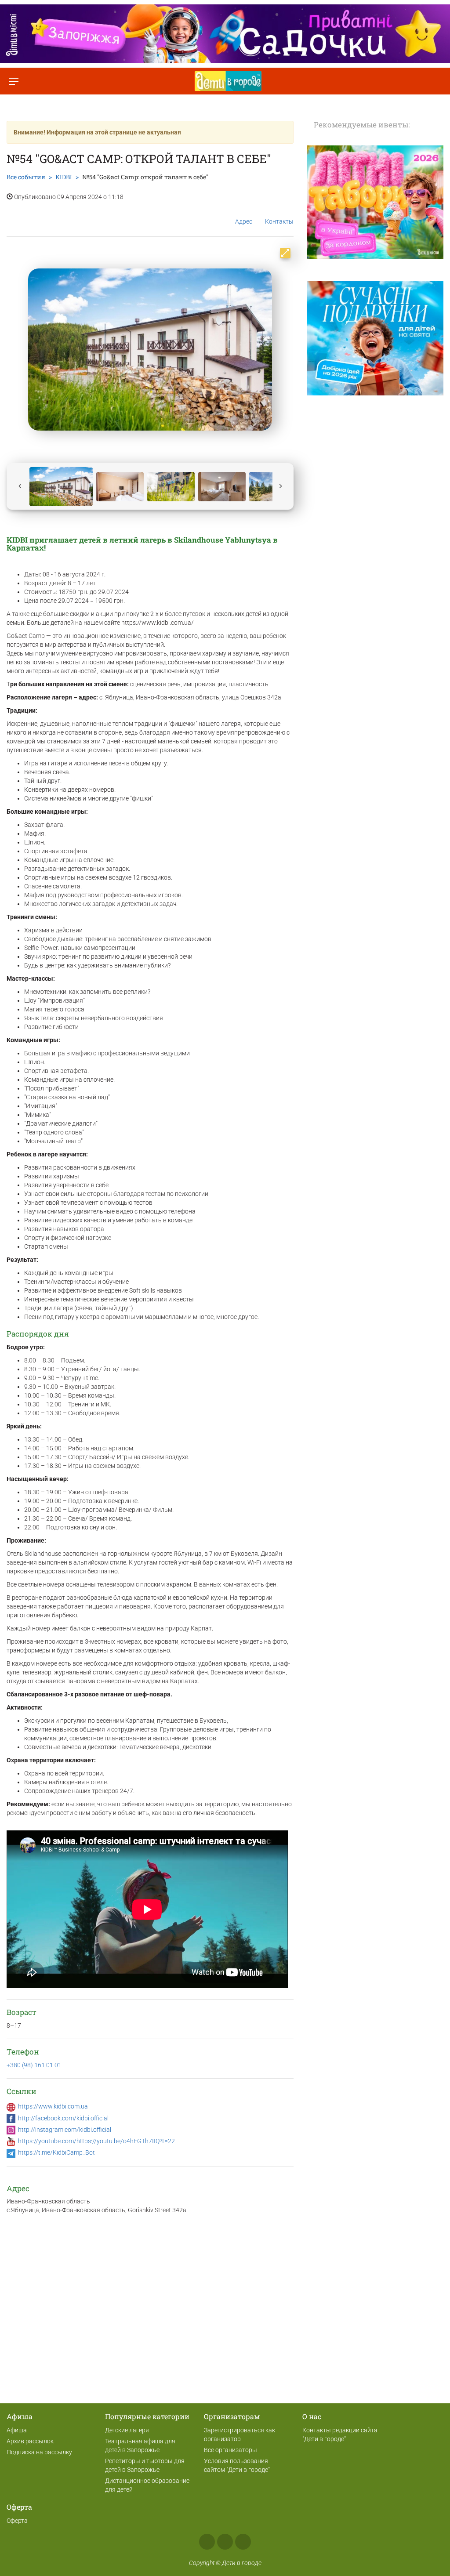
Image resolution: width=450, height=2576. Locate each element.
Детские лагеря (127, 2430)
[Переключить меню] (13, 81)
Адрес (244, 221)
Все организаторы (230, 2450)
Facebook (207, 2542)
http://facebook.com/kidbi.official (63, 2118)
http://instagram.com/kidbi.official (65, 2130)
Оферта (17, 2521)
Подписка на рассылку (39, 2452)
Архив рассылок (30, 2441)
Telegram (243, 2542)
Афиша (17, 2430)
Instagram (225, 2542)
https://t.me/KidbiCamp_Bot (56, 2152)
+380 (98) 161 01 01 (34, 2065)
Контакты (279, 221)
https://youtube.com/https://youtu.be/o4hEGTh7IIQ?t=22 (96, 2141)
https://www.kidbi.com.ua (53, 2106)
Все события (26, 177)
